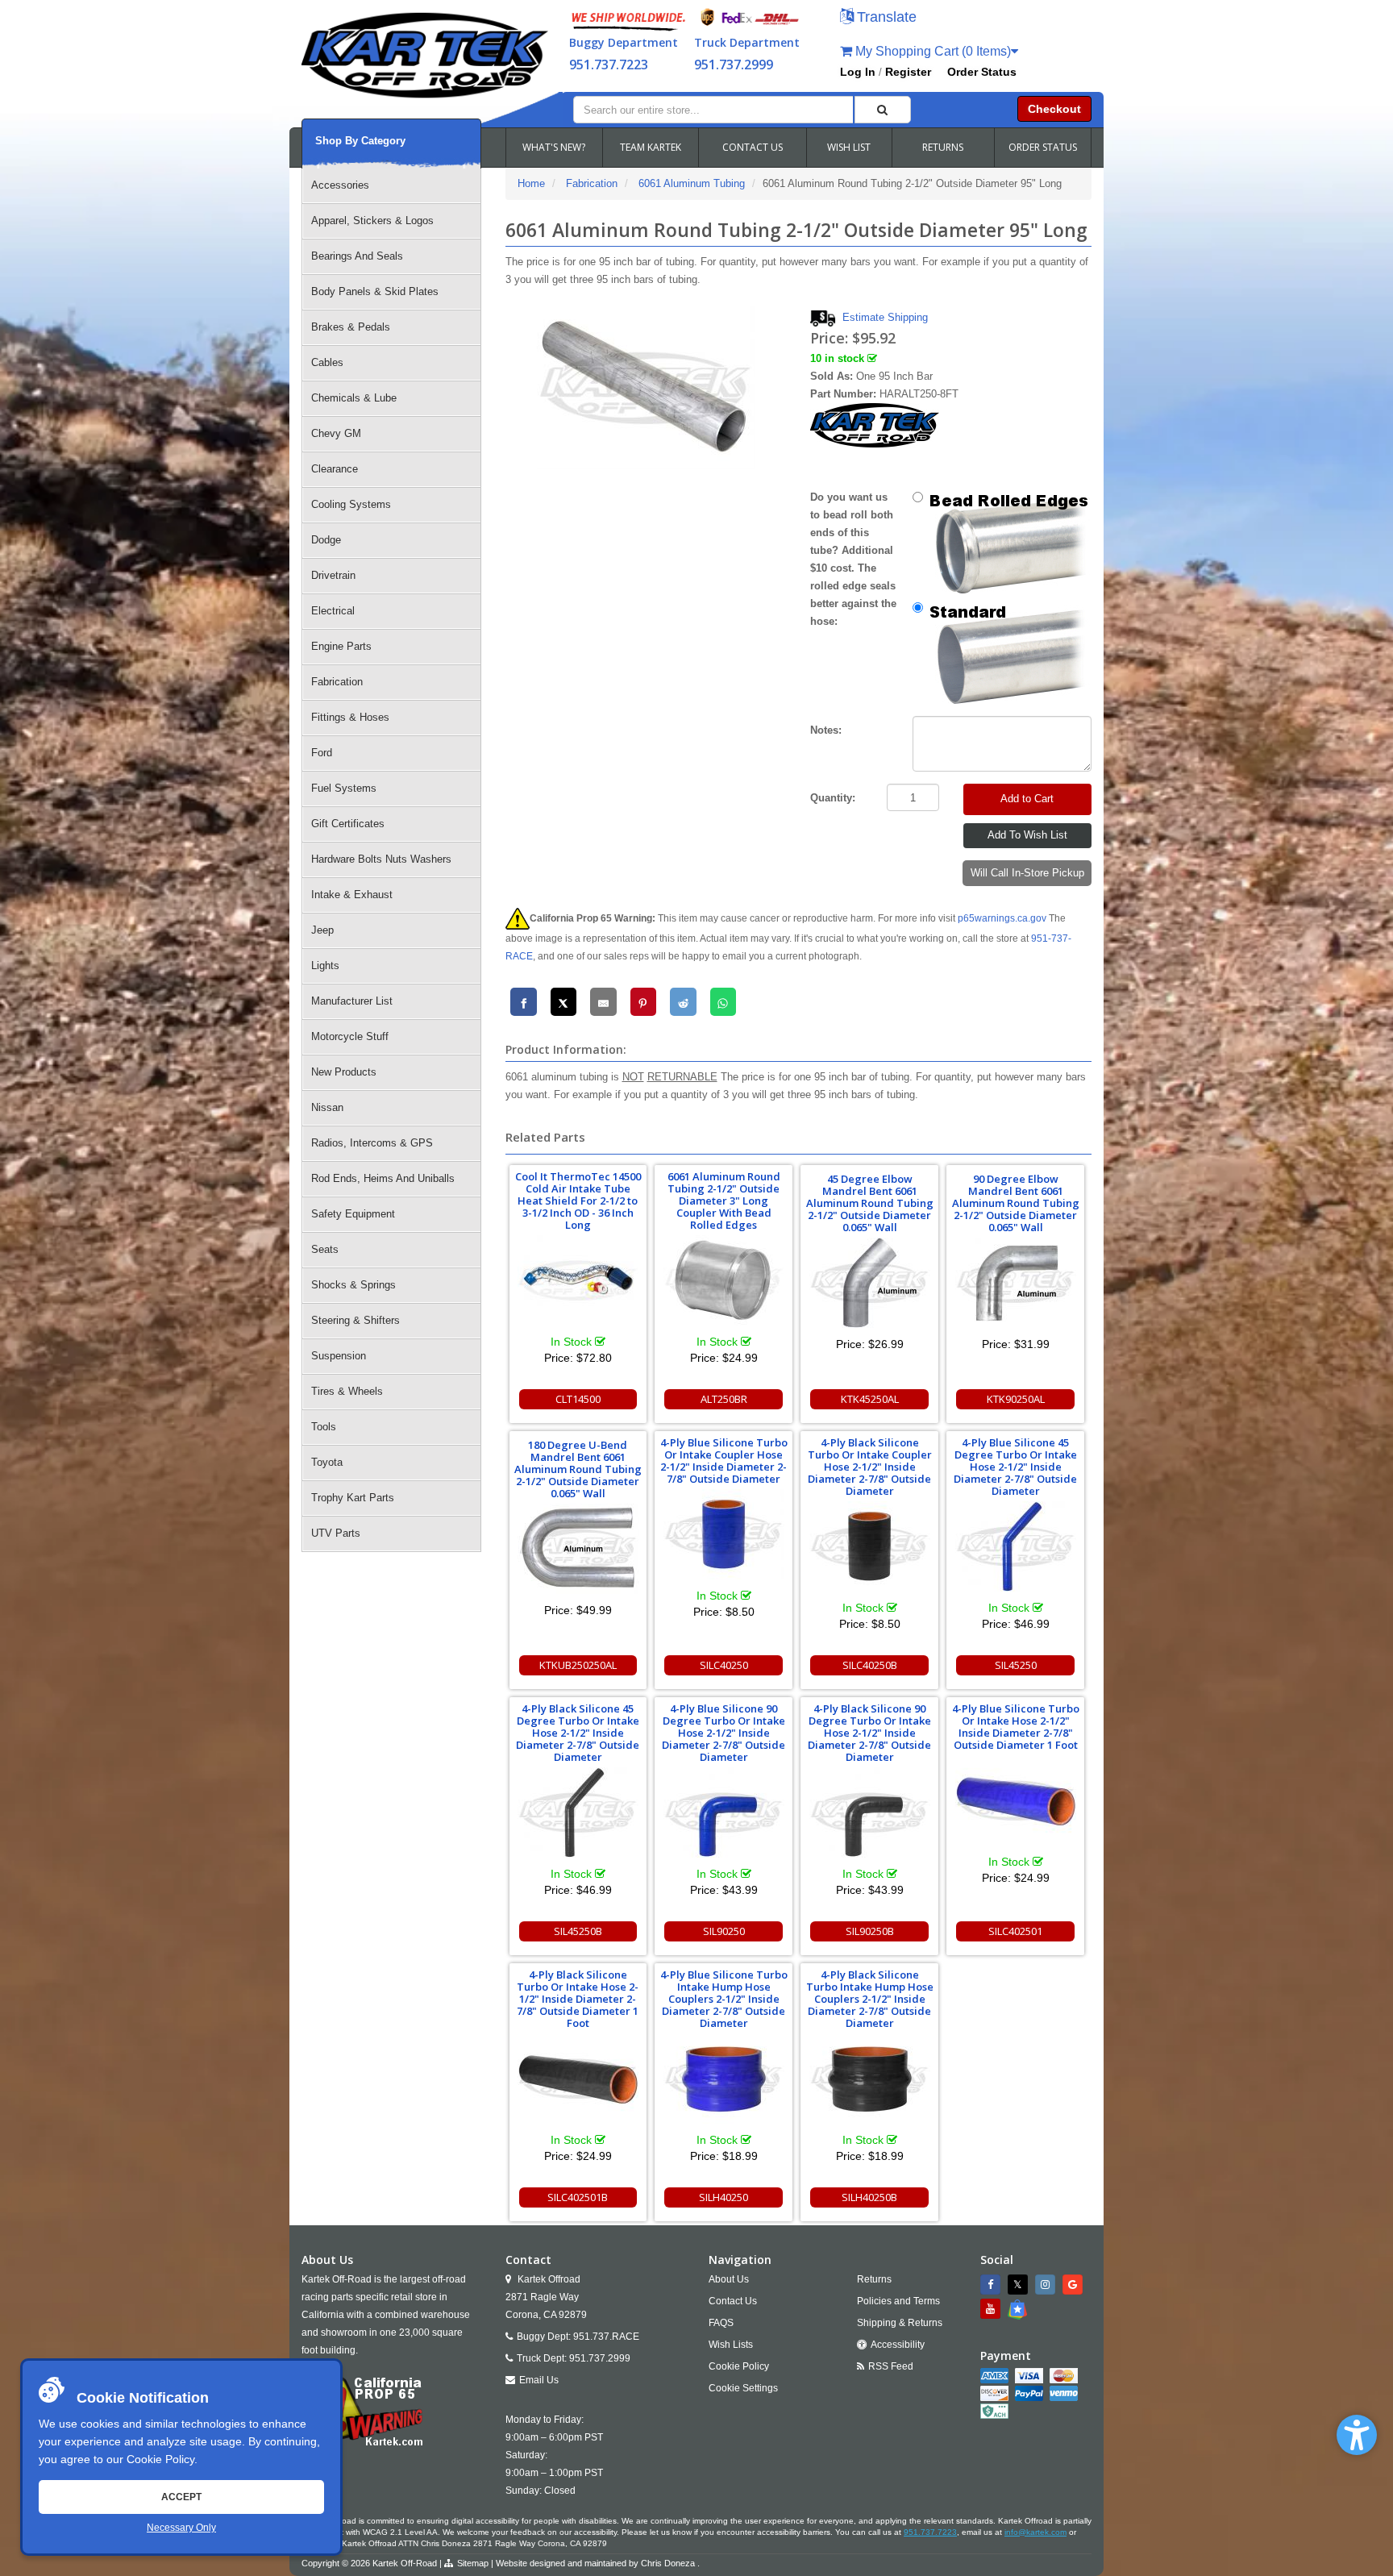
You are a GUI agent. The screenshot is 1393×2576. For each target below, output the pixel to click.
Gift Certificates (348, 824)
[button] (1357, 2435)
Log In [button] (858, 72)
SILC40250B (870, 1665)
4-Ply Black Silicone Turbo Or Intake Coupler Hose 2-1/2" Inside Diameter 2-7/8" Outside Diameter (870, 1467)
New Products (344, 1072)
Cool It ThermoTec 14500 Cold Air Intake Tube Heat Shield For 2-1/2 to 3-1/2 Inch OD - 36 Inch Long (578, 1201)
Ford (322, 753)
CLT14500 (578, 1399)
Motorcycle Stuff (350, 1036)
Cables (327, 362)
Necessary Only (181, 2528)
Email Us (539, 2380)
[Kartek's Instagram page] (1047, 2285)
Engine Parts (341, 646)
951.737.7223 (609, 65)
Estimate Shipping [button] (885, 317)
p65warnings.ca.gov (1002, 918)
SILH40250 (724, 2197)
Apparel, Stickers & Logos (372, 221)
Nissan (327, 1107)
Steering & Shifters (356, 1320)
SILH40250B (869, 2197)
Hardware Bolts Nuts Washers (381, 859)
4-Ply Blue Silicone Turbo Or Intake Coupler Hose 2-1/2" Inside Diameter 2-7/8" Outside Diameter (724, 1461)
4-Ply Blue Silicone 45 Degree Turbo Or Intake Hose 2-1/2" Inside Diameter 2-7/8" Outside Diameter (1015, 1467)
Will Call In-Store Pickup (1027, 873)
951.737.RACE (606, 2337)
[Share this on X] (564, 1002)
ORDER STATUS (1043, 147)
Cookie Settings (743, 2388)
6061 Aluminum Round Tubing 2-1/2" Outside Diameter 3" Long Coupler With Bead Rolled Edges (724, 1201)
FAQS (721, 2323)
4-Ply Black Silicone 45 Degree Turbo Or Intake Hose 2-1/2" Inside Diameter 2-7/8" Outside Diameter (578, 1733)
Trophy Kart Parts (353, 1498)
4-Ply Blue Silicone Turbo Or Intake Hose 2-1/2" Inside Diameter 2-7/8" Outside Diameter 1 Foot (1016, 1727)
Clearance (335, 469)
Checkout (1054, 109)
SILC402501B (578, 2197)
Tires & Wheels (347, 1391)
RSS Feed (891, 2366)
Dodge (326, 540)
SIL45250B (578, 1931)
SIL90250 (724, 1931)
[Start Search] (883, 110)
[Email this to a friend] (603, 1002)
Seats (325, 1249)
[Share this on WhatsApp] (724, 1002)
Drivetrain (333, 575)
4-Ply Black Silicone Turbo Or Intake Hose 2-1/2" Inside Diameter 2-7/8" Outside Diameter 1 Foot (578, 1999)
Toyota (327, 1462)
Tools (324, 1427)
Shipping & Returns (900, 2323)
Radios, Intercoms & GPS (372, 1143)
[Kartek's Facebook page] (992, 2285)
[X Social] (1020, 2285)
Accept (181, 2497)
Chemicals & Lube (354, 398)
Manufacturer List (352, 1001)
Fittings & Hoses (350, 717)
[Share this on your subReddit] (683, 1002)
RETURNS (943, 147)
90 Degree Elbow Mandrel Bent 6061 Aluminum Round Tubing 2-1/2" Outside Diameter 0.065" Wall (1016, 1203)
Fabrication (337, 682)
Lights (325, 965)
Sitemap (473, 2563)
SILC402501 (1015, 1931)
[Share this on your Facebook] (524, 1002)
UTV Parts (336, 1533)
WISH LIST (849, 147)
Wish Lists (731, 2345)
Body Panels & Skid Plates (375, 291)
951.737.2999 (734, 65)
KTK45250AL (870, 1399)
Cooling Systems (351, 504)
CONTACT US (753, 147)
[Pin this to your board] (644, 1002)
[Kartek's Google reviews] (1075, 2285)
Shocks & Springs (353, 1285)
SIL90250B (870, 1931)
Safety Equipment (353, 1214)
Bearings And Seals (357, 256)
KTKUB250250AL (578, 1665)
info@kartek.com (1035, 2532)
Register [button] (908, 72)
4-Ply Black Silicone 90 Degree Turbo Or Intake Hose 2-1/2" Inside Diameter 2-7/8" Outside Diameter (869, 1733)
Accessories (340, 185)
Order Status (982, 72)
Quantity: (833, 798)
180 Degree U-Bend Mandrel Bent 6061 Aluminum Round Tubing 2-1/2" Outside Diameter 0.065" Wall (578, 1469)
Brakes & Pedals (351, 327)
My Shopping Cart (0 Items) (931, 51)
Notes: (826, 730)
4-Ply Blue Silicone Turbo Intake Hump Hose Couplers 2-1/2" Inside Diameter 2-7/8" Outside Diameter (724, 1999)
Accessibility (898, 2345)
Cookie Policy (160, 2459)
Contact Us (733, 2301)
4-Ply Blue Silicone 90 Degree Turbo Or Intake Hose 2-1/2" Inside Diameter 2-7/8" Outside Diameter (724, 1733)
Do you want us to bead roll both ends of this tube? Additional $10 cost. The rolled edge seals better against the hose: (853, 559)
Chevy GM (336, 433)
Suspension (339, 1356)
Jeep (322, 930)
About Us (729, 2279)
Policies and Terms (898, 2301)
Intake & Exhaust (352, 895)
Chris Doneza (668, 2563)
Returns (874, 2279)
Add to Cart (1027, 799)
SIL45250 (1016, 1665)
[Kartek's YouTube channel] (992, 2309)
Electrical (333, 611)
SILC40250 (724, 1665)
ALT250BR (724, 1399)
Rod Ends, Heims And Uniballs (383, 1178)
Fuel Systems (344, 788)
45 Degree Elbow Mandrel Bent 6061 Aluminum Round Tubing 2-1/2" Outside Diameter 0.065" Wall (870, 1203)
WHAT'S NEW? (554, 147)
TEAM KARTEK (651, 147)
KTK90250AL (1016, 1399)
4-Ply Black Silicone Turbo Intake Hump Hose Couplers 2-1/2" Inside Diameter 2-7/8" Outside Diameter (870, 1999)
